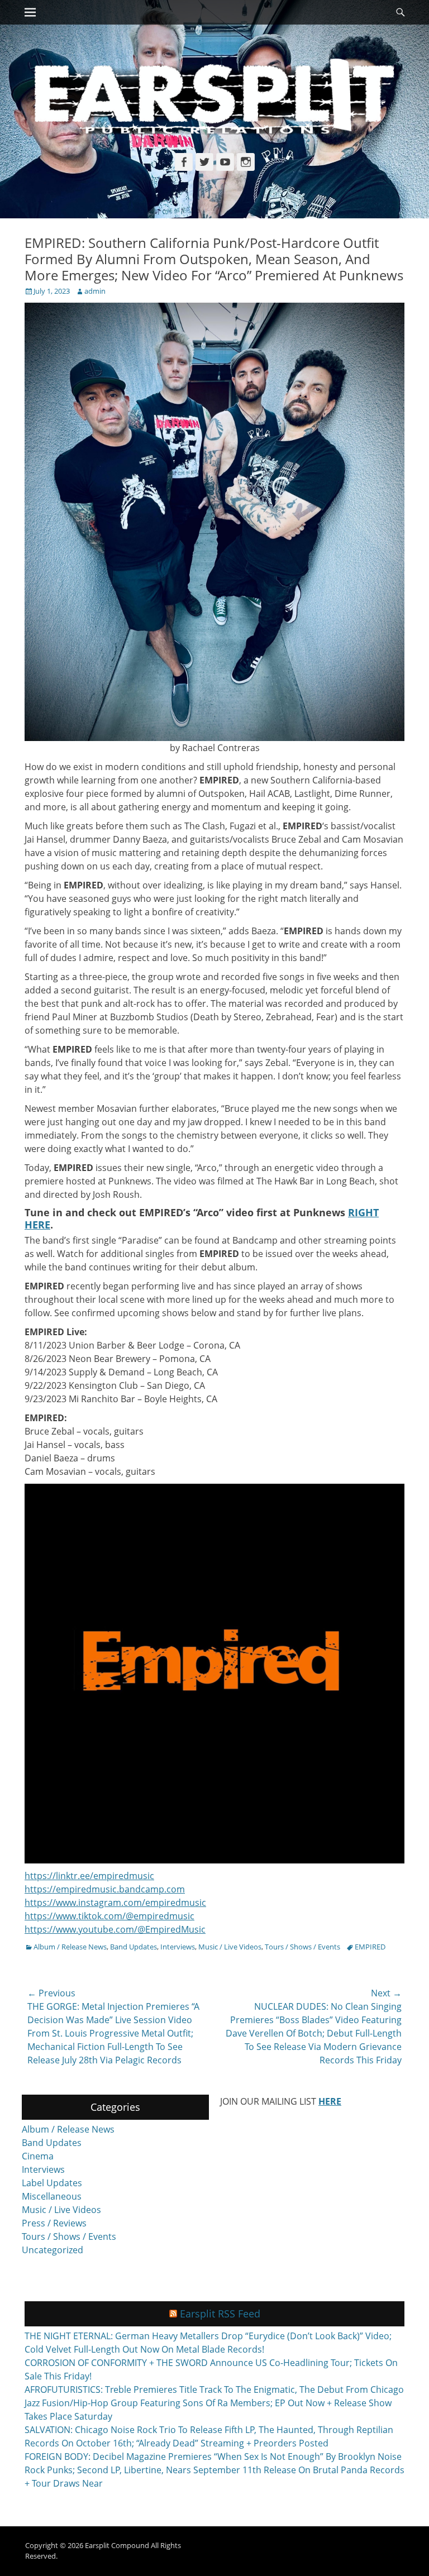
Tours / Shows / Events (302, 1947)
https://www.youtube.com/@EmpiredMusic (115, 1929)
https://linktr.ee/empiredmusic (89, 1876)
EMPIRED (370, 1947)
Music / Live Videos (230, 1947)
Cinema (38, 2156)
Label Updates (52, 2183)
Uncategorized (53, 2250)
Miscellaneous (52, 2196)
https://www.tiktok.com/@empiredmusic (109, 1916)
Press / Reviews (54, 2223)
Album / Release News (70, 1947)
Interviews (178, 1947)
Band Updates (134, 1947)
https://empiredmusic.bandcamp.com (105, 1889)
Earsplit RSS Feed (220, 2314)
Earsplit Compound (117, 2545)
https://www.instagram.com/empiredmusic (115, 1903)
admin (95, 291)
